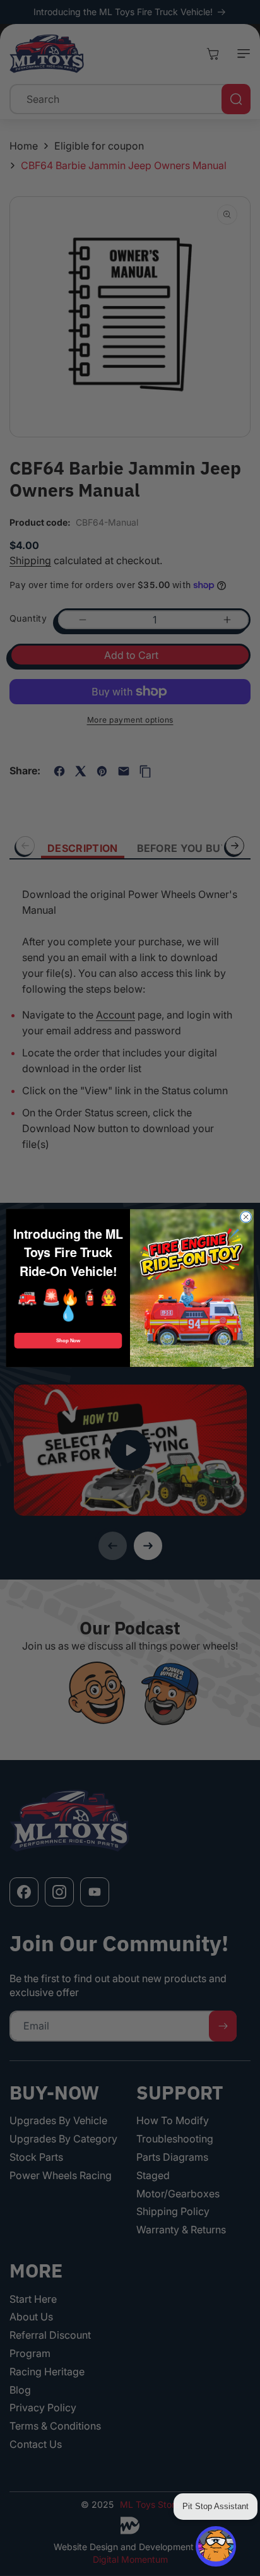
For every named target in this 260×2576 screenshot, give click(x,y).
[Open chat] (216, 2546)
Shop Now (68, 1340)
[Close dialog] (246, 1217)
